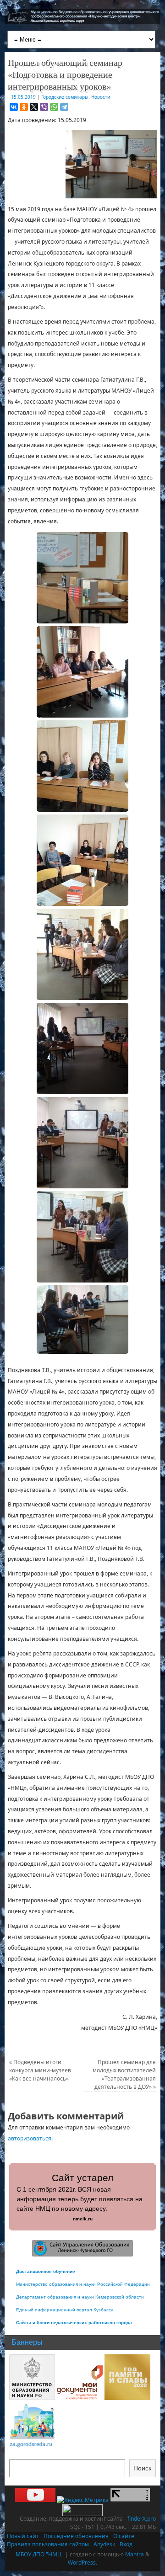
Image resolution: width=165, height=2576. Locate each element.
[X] (34, 107)
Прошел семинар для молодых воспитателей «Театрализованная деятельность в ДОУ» (124, 2074)
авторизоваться (30, 2138)
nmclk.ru (83, 2219)
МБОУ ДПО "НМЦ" (40, 2554)
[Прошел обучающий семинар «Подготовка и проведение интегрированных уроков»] (82, 578)
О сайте (124, 2536)
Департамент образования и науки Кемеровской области (80, 2297)
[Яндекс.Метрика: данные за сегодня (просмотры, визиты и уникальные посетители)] (83, 2500)
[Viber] (44, 107)
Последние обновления (76, 2536)
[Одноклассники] (24, 107)
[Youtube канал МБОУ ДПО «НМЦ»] (35, 2500)
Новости (101, 97)
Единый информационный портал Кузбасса (65, 2310)
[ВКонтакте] (14, 107)
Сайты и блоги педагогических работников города (74, 2323)
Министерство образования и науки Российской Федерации (83, 2284)
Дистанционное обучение (46, 2271)
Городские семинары (65, 97)
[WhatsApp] (54, 107)
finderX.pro (142, 2519)
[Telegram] (64, 107)
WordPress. (82, 2563)
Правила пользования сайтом (48, 2544)
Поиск (142, 2468)
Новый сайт (23, 2536)
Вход (126, 2544)
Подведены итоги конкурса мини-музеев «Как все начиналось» (40, 2070)
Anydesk (104, 2544)
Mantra (135, 2554)
